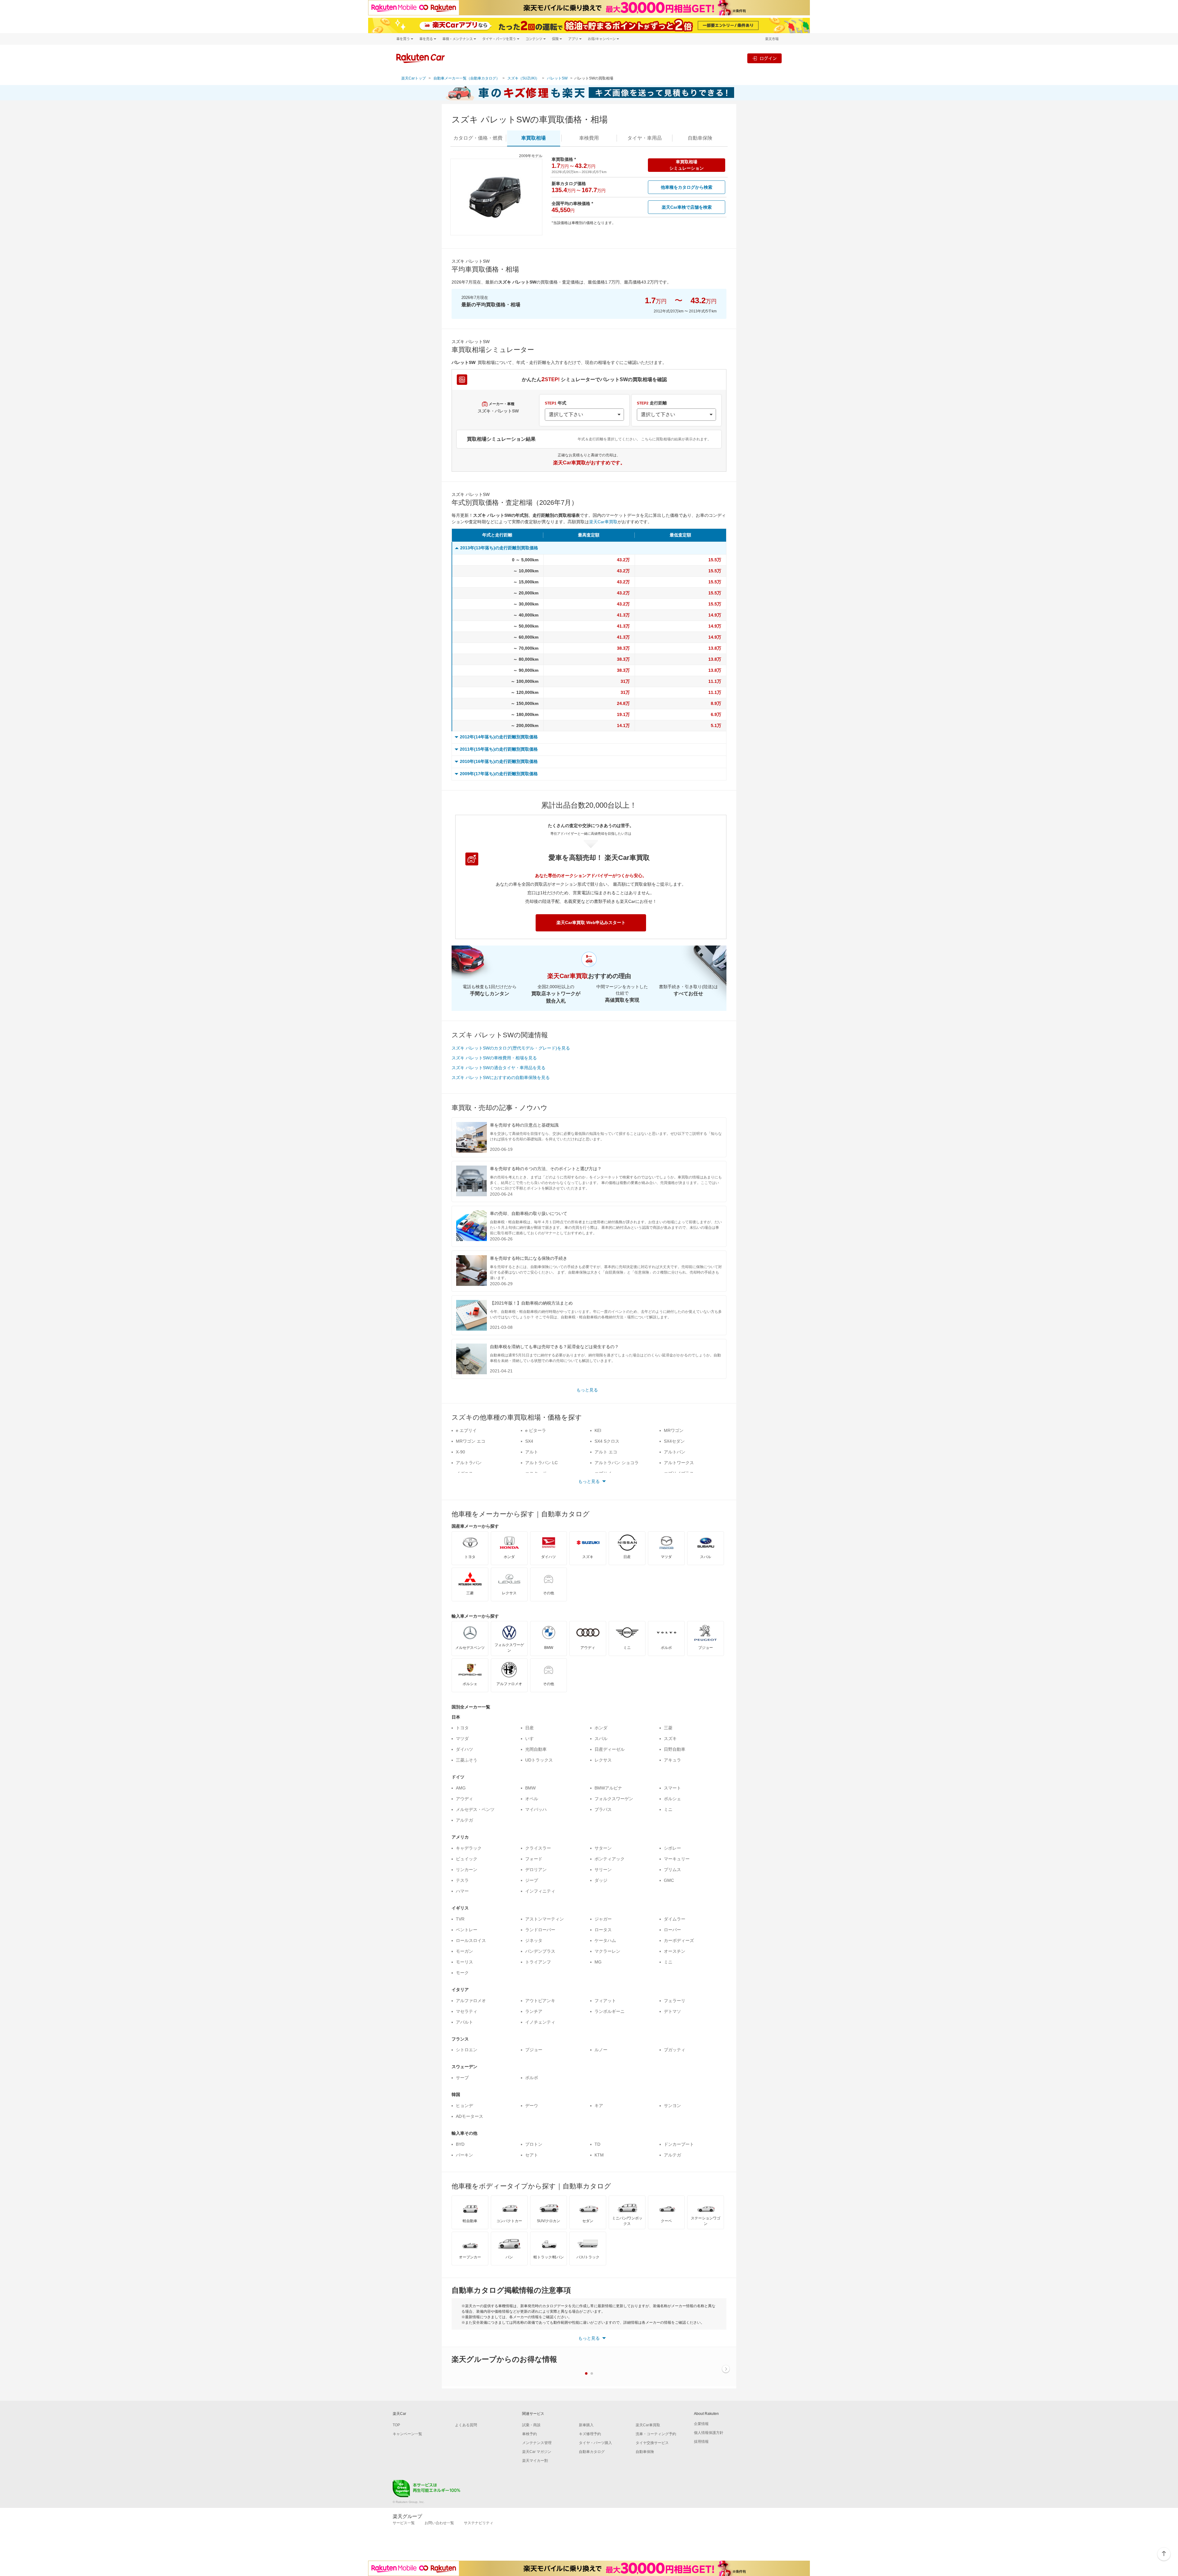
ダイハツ (464, 1749)
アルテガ (464, 1820)
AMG (461, 1788)
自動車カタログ (592, 2452)
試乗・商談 (531, 2425)
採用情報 (701, 2442)
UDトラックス (539, 1760)
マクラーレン (607, 1951)
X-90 (460, 1452)
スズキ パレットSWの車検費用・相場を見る (494, 1058)
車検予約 (529, 2434)
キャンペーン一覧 (407, 2434)
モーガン (464, 1951)
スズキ (670, 1739)
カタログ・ (478, 138)
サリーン (603, 1870)
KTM (599, 2155)
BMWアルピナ (608, 1788)
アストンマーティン (545, 1919)
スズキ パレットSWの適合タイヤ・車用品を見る (499, 1068)
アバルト (464, 2022)
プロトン (534, 2144)
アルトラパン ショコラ (617, 1463)
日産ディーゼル (610, 1749)
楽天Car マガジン (537, 2452)
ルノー (601, 2050)
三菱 (668, 1728)
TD (597, 2144)
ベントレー (467, 1930)
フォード (534, 1859)
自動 (700, 138)
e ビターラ (536, 1430)
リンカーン (467, 1870)
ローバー (672, 1930)
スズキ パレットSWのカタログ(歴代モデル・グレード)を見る (511, 1048)
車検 (589, 138)
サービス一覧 (404, 2523)
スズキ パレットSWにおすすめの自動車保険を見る (501, 1077)
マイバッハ (536, 1809)
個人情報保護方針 (709, 2433)
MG (598, 1962)
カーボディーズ (679, 1940)
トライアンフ (538, 1962)
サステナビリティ (479, 2523)
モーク (462, 1973)
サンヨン (672, 2106)
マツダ (462, 1739)
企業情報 (701, 2424)
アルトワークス (679, 1463)
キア (599, 2106)
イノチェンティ (540, 2022)
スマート (672, 1788)
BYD (460, 2144)
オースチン (675, 1951)
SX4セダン (674, 1441)
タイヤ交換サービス (652, 2443)
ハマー (462, 1891)
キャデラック (469, 1848)
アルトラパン (469, 1463)
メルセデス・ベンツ (475, 1809)
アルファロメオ (471, 2001)
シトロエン (467, 2050)
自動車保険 (645, 2452)
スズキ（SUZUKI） (523, 78)
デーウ (532, 2106)
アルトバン (675, 1452)
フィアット (605, 2001)
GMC (669, 1880)
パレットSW (557, 78)
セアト (532, 2155)
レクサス (603, 1760)
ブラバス (603, 1809)
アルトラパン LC (541, 1463)
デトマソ (672, 2011)
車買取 (533, 138)
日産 (529, 1728)
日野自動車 (675, 1749)
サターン (603, 1848)
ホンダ (601, 1728)
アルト (532, 1452)
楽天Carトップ (414, 78)
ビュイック (467, 1859)
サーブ (462, 2078)
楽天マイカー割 (535, 2461)
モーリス (464, 1962)
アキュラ (672, 1760)
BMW (530, 1788)
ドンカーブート (679, 2144)
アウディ (464, 1799)
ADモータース (470, 2116)
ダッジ (601, 1880)
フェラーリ (675, 2001)
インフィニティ (540, 1891)
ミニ (668, 1809)
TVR (460, 1919)
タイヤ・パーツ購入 (595, 2443)
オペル (532, 1799)
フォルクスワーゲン (614, 1799)
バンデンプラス (540, 1951)
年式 (556, 403)
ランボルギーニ (610, 2011)
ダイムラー (675, 1919)
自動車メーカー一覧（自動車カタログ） (467, 78)
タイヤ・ (645, 138)
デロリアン (536, 1870)
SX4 (529, 1441)
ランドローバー (540, 1930)
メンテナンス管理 (537, 2443)
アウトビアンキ (540, 2001)
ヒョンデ (464, 2106)
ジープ (532, 1880)
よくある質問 (466, 2425)
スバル (601, 1739)
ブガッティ (675, 2050)
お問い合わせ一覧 (439, 2523)
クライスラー (538, 1848)
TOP (396, 2425)
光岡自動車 (536, 1749)
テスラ (462, 1880)
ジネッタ (534, 1940)
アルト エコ (606, 1452)
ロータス (603, 1930)
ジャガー (603, 1919)
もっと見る (587, 1390)
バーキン (464, 2155)
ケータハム (605, 1940)
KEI (598, 1430)
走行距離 (652, 403)
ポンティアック (610, 1859)
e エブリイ (466, 1430)
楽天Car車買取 (603, 522)
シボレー (672, 1848)
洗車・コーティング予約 (656, 2434)
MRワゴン (674, 1430)
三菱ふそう (467, 1760)
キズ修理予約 (590, 2434)
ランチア (534, 2011)
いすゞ (532, 1739)
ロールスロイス (471, 1940)
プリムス (672, 1870)
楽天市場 (772, 39)
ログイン (768, 58)
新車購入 (586, 2425)
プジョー (534, 2050)
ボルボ (532, 2078)
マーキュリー (677, 1859)
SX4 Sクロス (607, 1441)
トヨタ (462, 1728)
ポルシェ (672, 1799)
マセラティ (467, 2011)
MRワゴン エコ (471, 1441)
